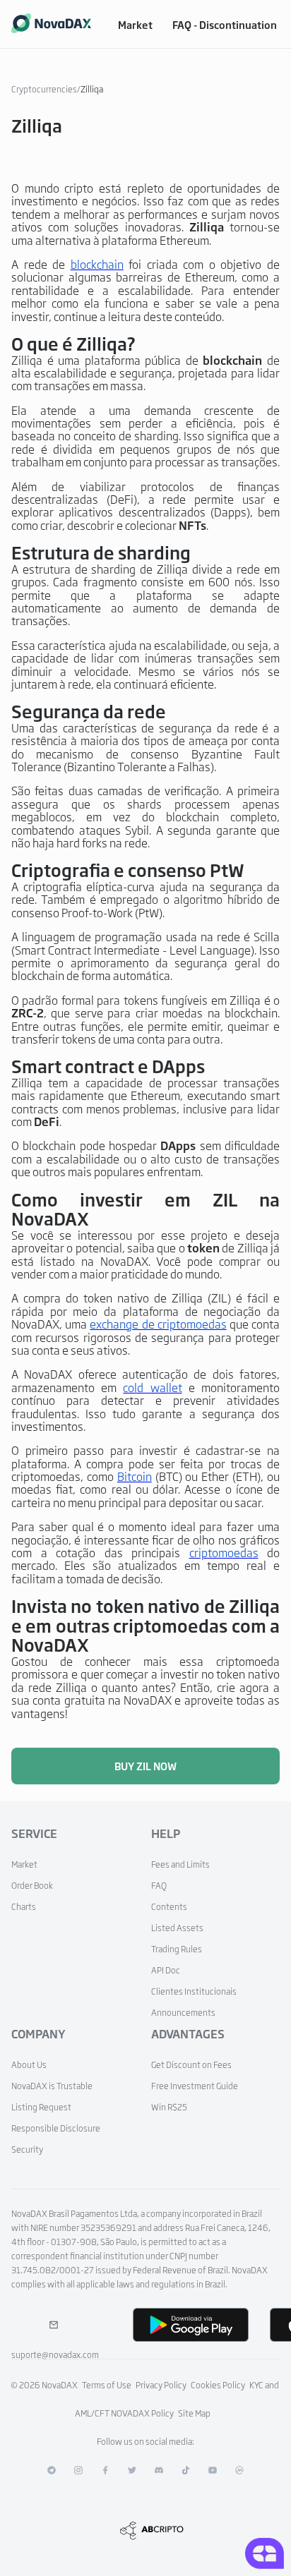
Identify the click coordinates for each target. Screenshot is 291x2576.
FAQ (159, 1885)
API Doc (166, 1970)
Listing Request (41, 2107)
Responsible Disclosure (56, 2128)
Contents (169, 1906)
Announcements (183, 2012)
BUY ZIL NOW (145, 1766)
